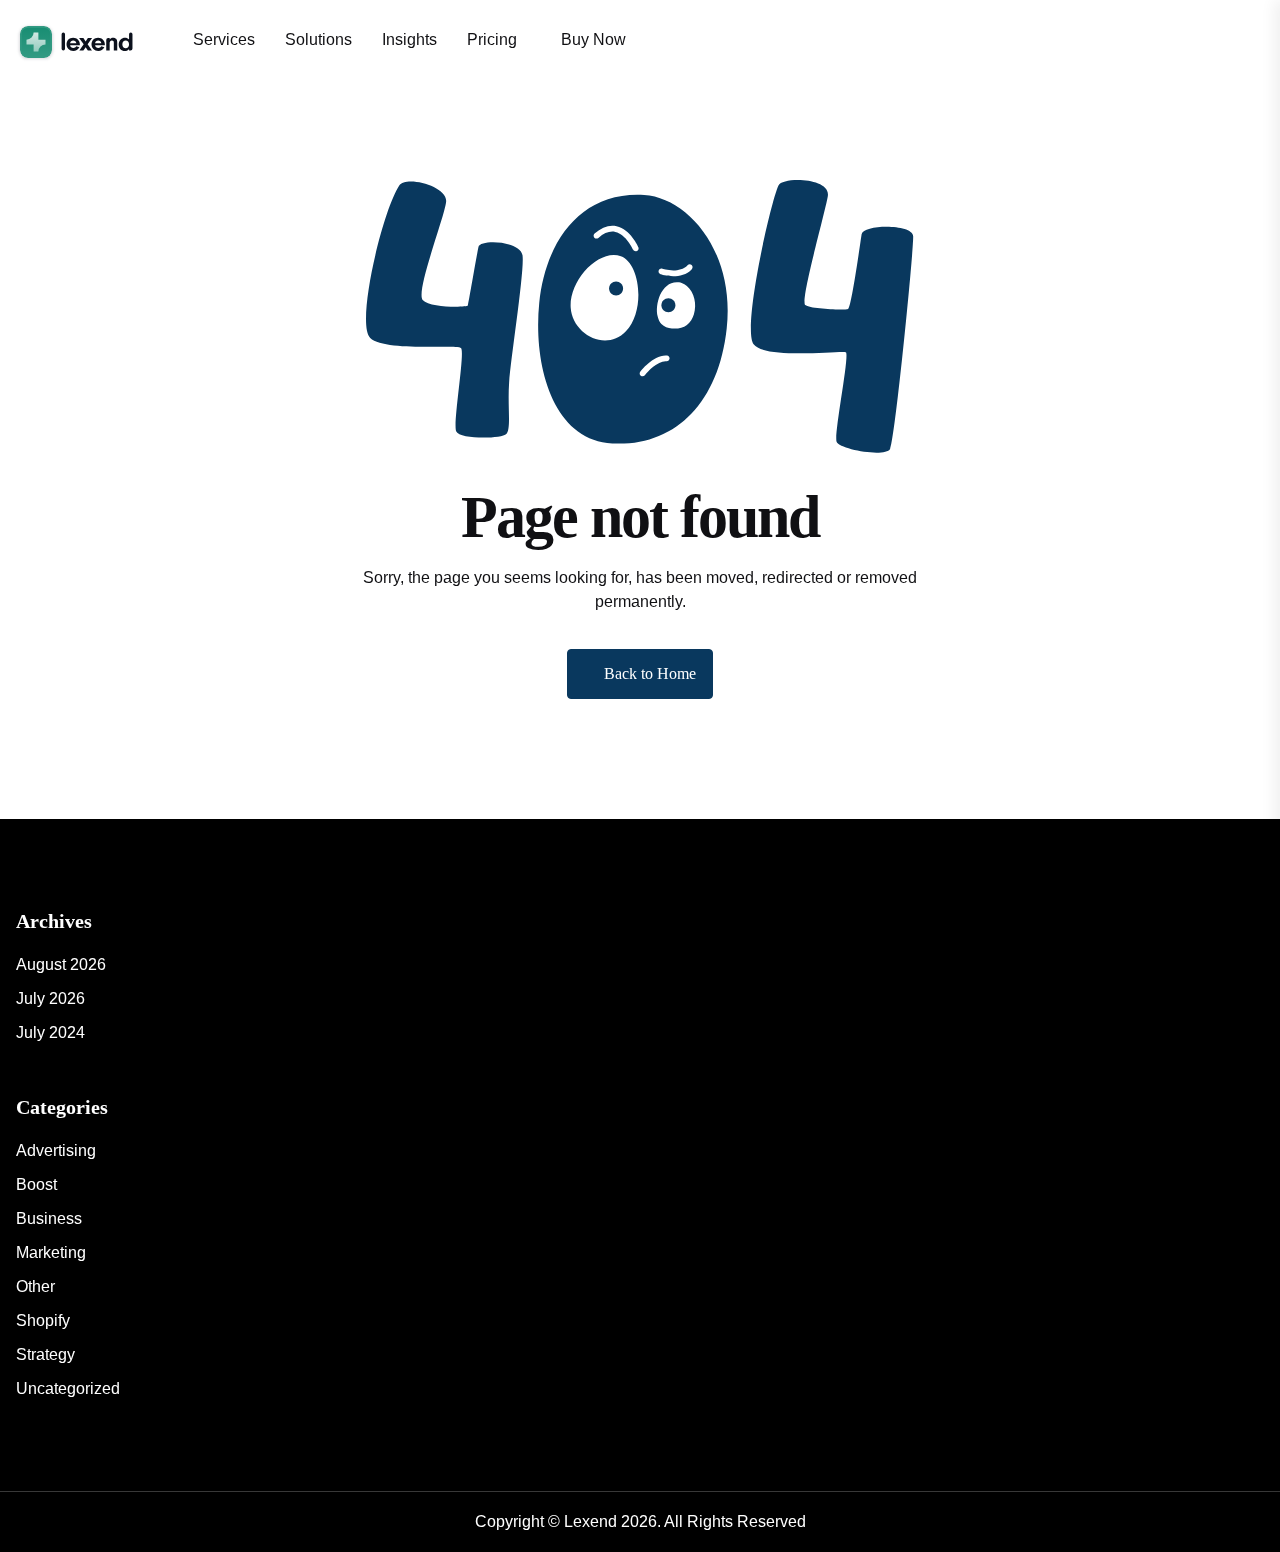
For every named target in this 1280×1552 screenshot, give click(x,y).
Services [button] (224, 39)
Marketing (51, 1252)
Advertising (56, 1150)
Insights (409, 39)
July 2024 (50, 1032)
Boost (36, 1184)
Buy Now (593, 39)
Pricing (492, 39)
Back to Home (650, 673)
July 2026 (50, 998)
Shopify (43, 1320)
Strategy (45, 1354)
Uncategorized (68, 1388)
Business (49, 1218)
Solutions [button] (318, 39)
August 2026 (61, 964)
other (35, 1286)
